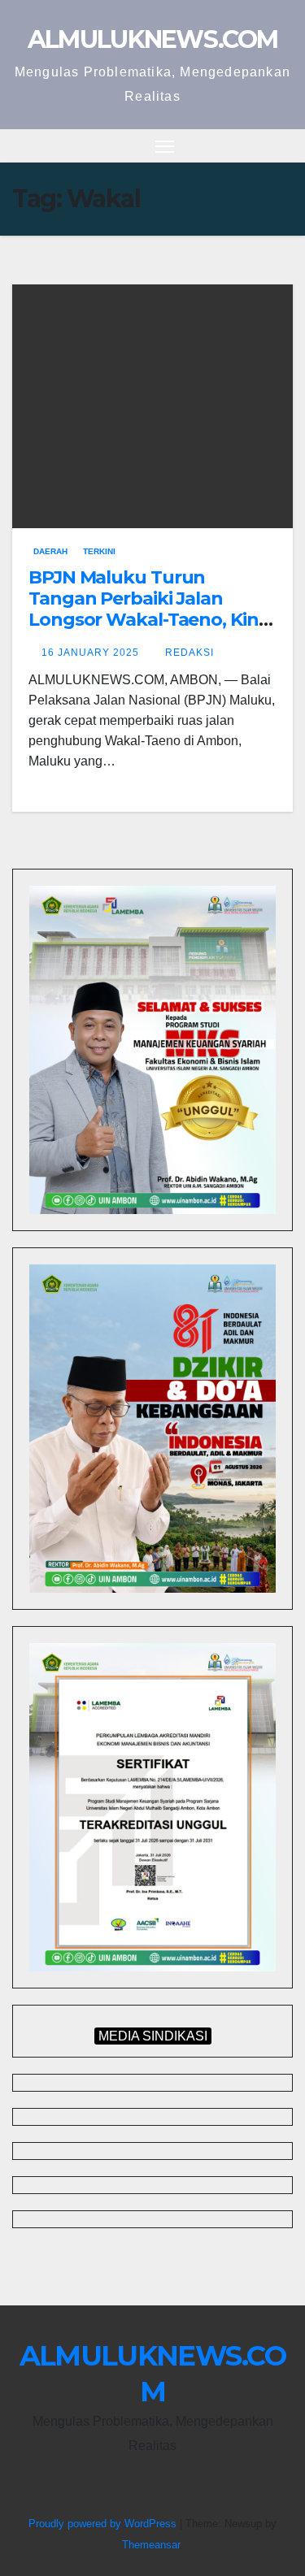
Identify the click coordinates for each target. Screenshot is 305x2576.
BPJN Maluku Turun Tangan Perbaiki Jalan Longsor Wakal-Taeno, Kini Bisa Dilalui (146, 609)
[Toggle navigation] (165, 146)
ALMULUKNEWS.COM (153, 39)
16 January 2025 (92, 653)
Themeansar (151, 2545)
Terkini (99, 551)
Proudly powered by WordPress (104, 2524)
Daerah (50, 551)
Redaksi (190, 653)
